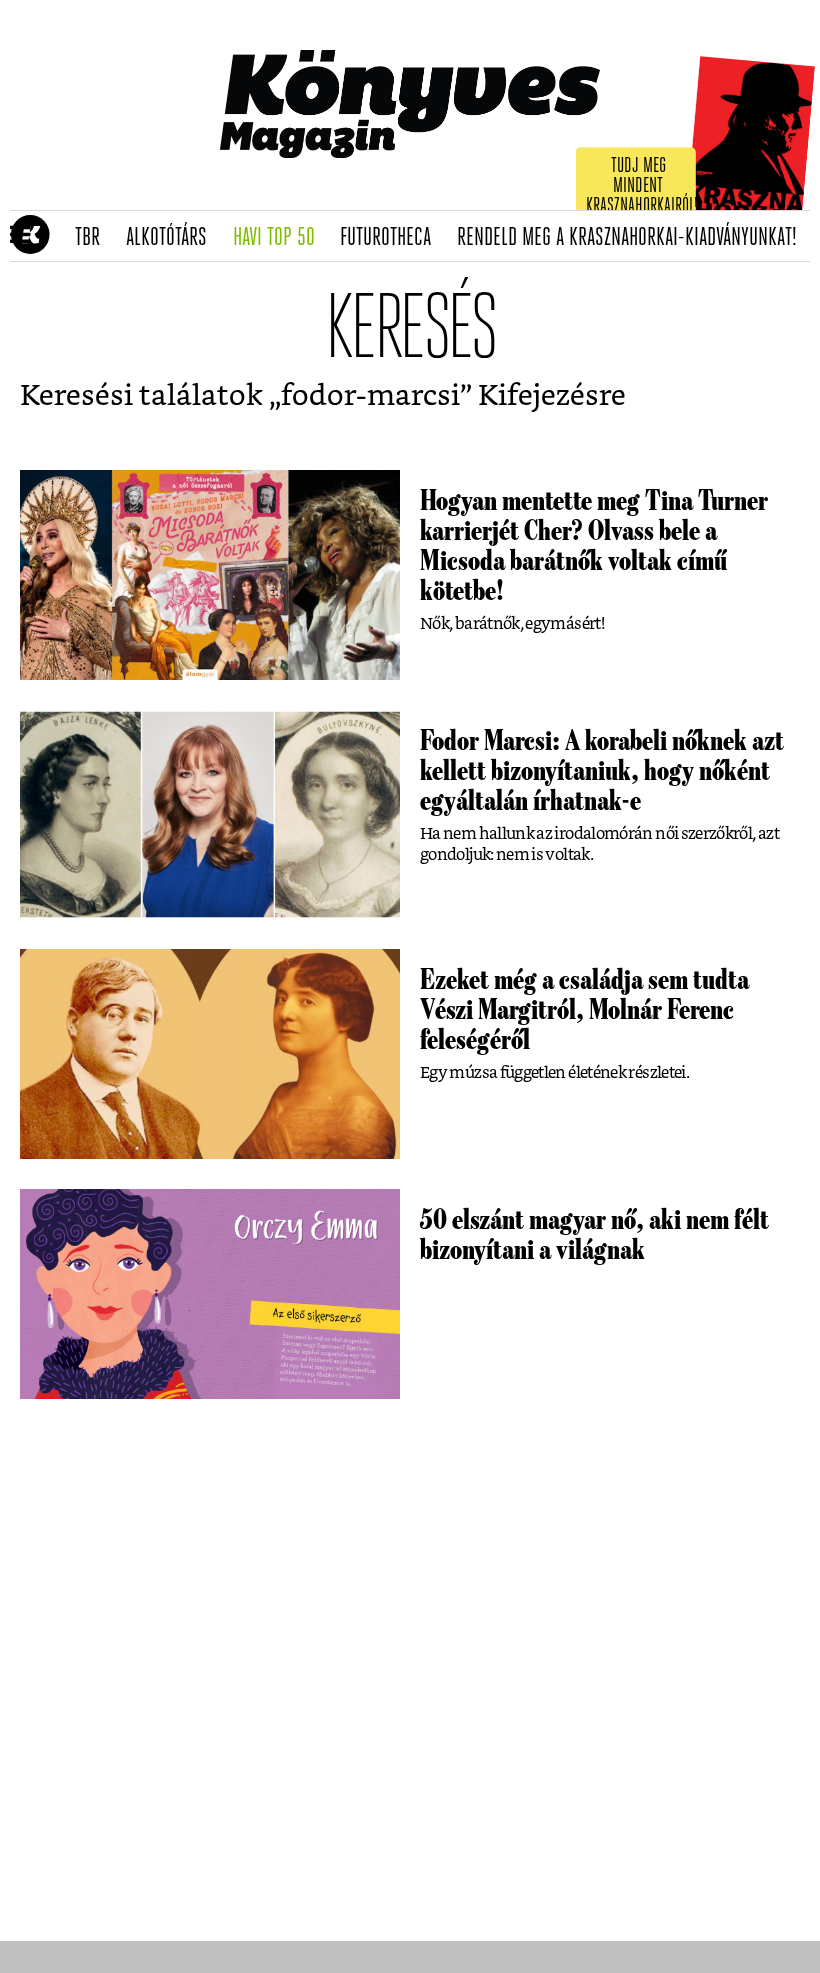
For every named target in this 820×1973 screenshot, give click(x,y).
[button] (20, 236)
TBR (94, 238)
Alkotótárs (173, 238)
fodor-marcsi (370, 396)
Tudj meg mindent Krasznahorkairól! (642, 186)
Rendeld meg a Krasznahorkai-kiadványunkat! (633, 238)
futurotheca (392, 238)
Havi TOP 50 (280, 238)
